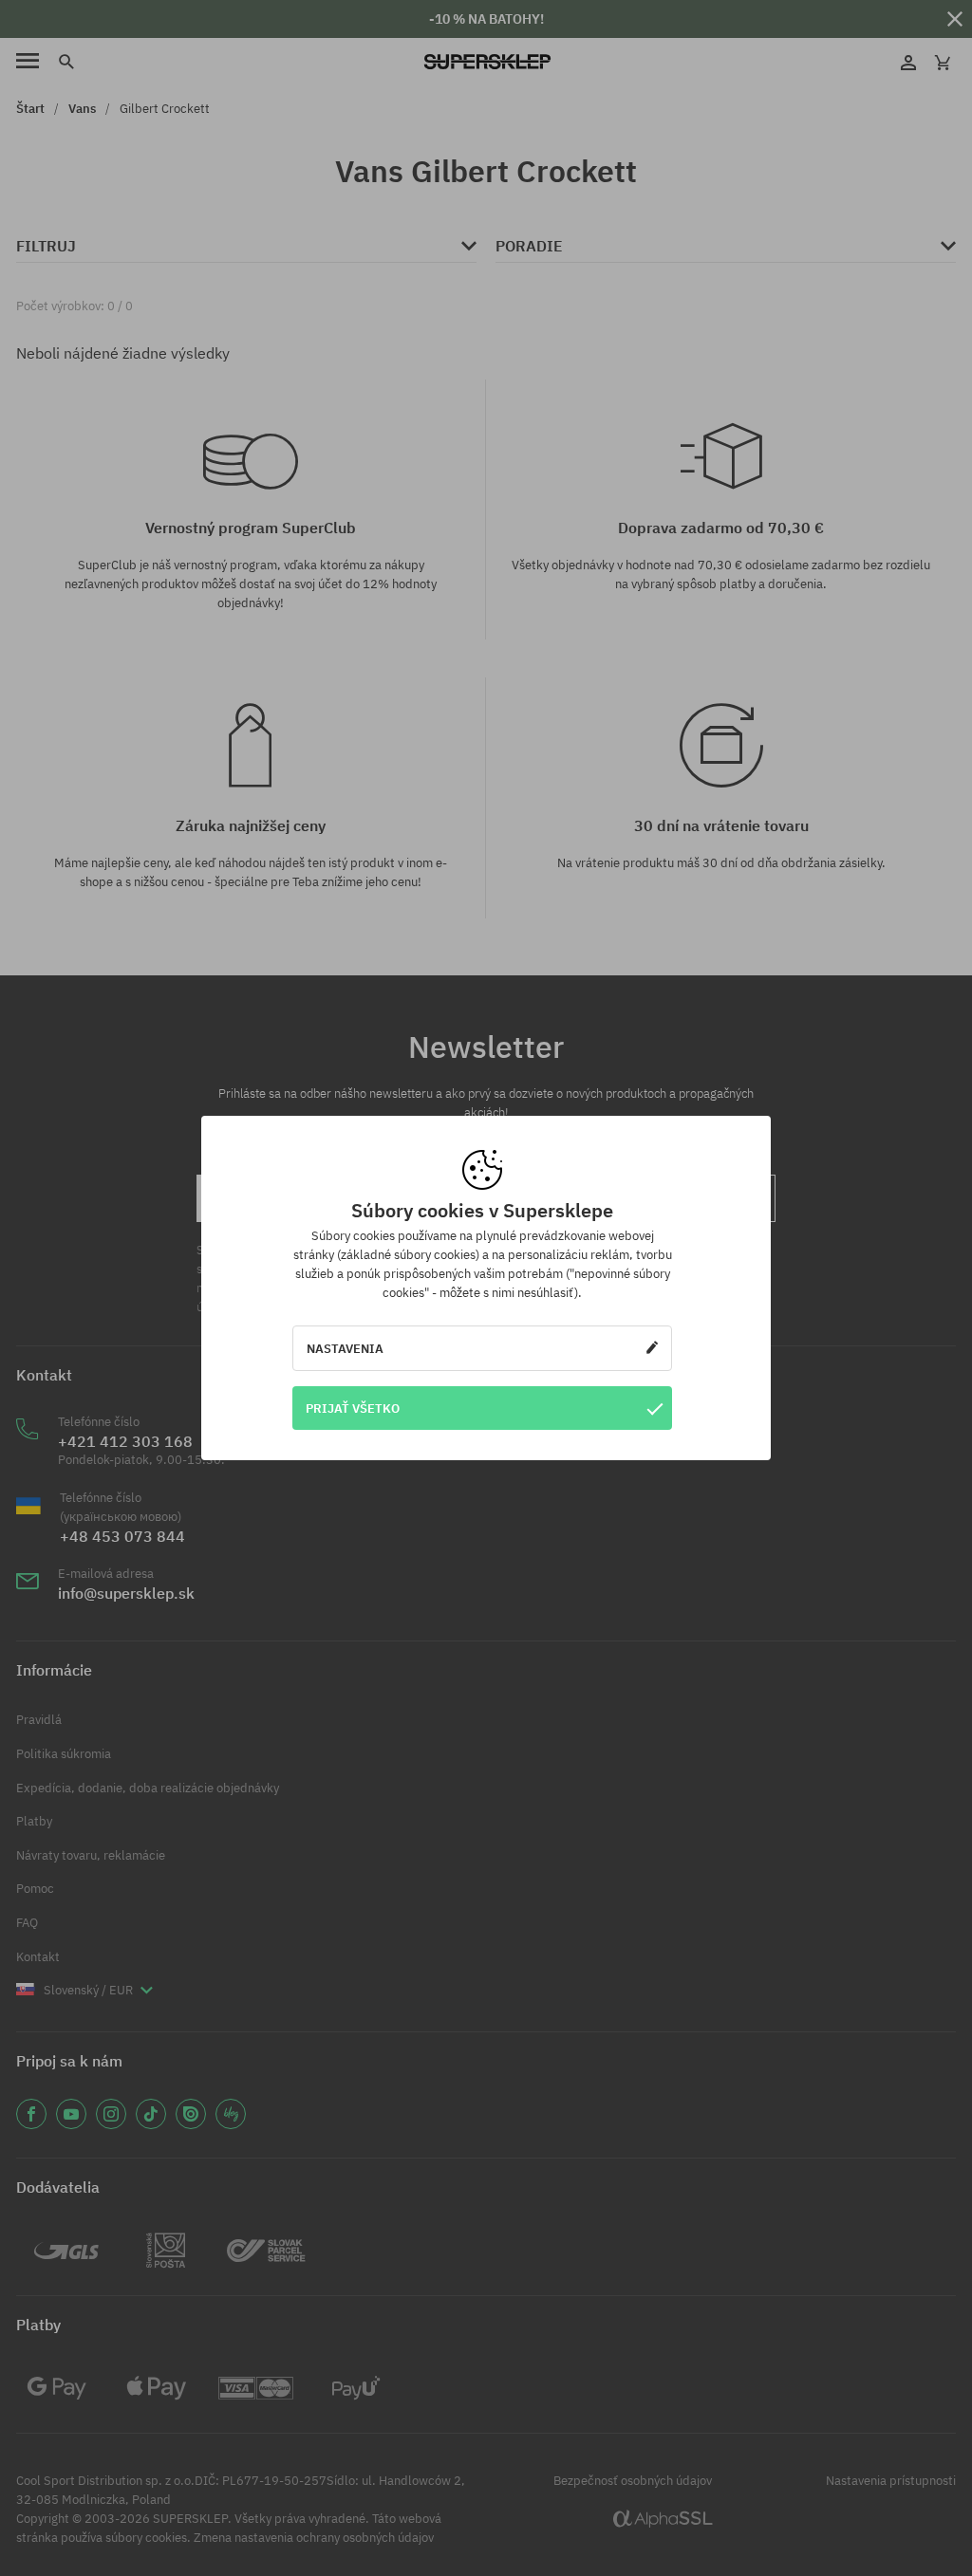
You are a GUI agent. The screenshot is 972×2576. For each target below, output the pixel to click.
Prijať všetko (353, 1408)
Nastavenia (345, 1348)
